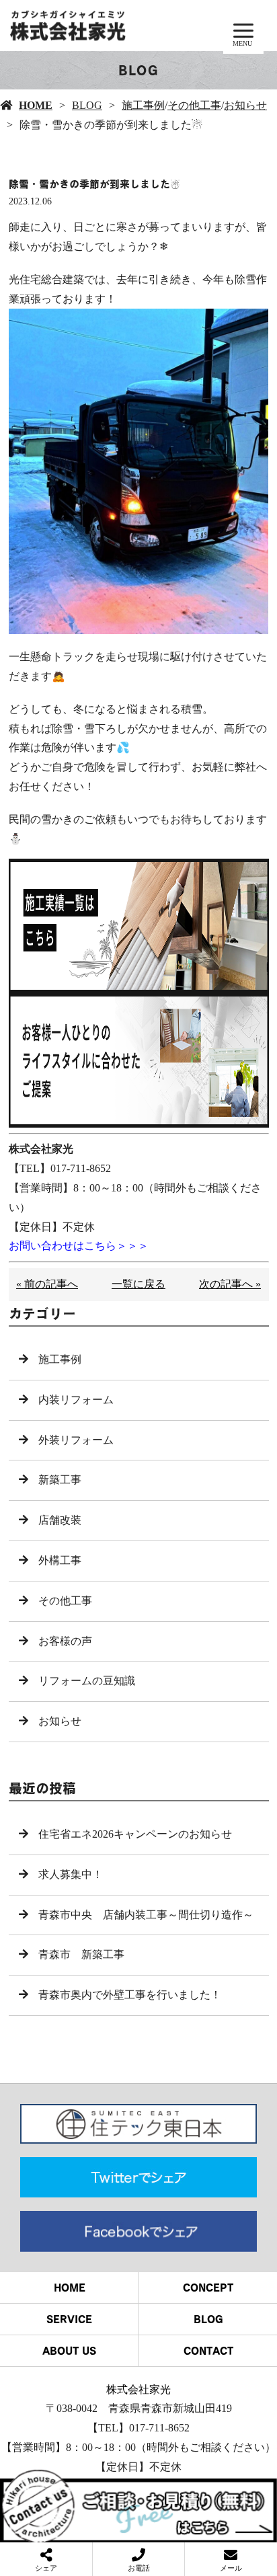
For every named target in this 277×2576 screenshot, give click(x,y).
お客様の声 (65, 1641)
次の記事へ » (230, 1284)
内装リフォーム (76, 1400)
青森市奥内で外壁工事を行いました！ (130, 1995)
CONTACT (208, 2351)
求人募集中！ (71, 1874)
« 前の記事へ (47, 1284)
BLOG (87, 105)
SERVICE (69, 2319)
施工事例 (143, 105)
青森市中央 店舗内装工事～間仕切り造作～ (146, 1915)
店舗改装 (60, 1520)
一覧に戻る (138, 1284)
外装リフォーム (76, 1440)
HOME (36, 105)
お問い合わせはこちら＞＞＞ (79, 1246)
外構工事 (60, 1560)
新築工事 (60, 1480)
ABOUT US (69, 2351)
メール (231, 2568)
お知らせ (245, 105)
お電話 (139, 2568)
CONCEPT (208, 2288)
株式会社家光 (138, 2389)
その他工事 (194, 105)
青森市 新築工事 (81, 1954)
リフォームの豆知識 (87, 1681)
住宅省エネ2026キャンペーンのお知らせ (135, 1834)
